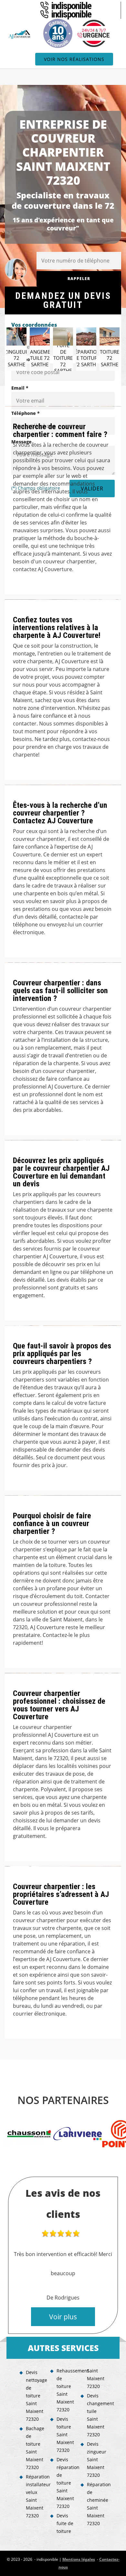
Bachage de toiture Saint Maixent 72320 (35, 2448)
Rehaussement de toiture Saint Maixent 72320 (66, 2390)
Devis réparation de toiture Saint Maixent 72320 (66, 2483)
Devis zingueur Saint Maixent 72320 (97, 2459)
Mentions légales (79, 2559)
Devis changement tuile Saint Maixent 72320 (97, 2415)
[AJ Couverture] (20, 34)
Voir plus (63, 2317)
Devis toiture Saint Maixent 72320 (65, 2435)
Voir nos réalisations (74, 59)
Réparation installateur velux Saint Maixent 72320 (36, 2496)
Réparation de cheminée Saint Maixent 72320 (97, 2504)
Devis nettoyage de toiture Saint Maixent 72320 (36, 2396)
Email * (20, 388)
